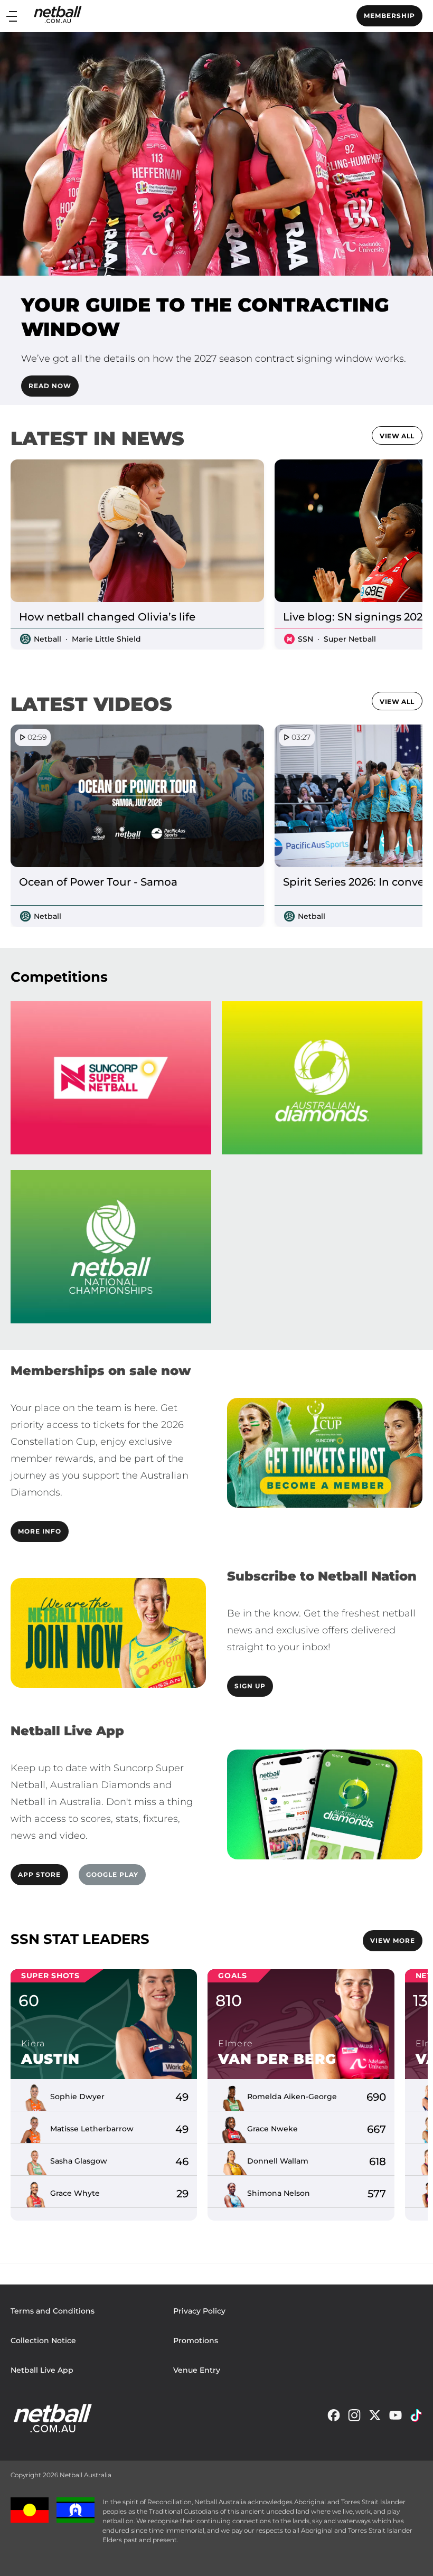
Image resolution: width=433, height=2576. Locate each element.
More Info (40, 1531)
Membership (389, 16)
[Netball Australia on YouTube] (396, 2418)
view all (397, 436)
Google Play (112, 1874)
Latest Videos (91, 704)
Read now (50, 386)
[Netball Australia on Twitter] (375, 2418)
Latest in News (97, 438)
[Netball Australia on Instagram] (354, 2418)
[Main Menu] (12, 16)
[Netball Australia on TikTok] (416, 2418)
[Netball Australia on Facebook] (334, 2418)
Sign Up (250, 1686)
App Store (39, 1874)
